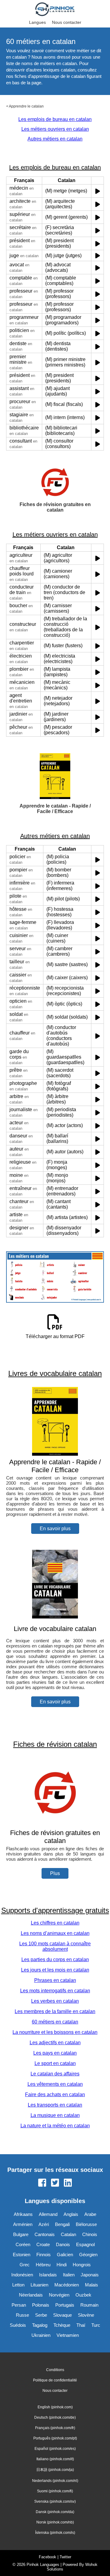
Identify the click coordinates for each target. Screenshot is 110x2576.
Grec (25, 2265)
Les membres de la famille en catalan (55, 2011)
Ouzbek (83, 2295)
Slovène (86, 2315)
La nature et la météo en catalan (55, 2126)
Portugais (65, 2305)
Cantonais (45, 2234)
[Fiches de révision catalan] (55, 1825)
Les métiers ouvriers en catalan (55, 129)
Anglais (71, 2214)
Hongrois (82, 2265)
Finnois (44, 2255)
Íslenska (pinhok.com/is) (55, 2533)
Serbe (41, 2315)
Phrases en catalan (55, 1980)
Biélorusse (86, 2224)
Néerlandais (31, 2295)
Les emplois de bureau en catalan (55, 119)
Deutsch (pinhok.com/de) (55, 2417)
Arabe (90, 2214)
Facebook (48, 2557)
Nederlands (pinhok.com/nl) (55, 2481)
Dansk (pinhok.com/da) (55, 2512)
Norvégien (59, 2295)
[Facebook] (42, 2183)
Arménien (23, 2224)
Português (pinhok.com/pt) (55, 2438)
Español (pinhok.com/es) (55, 2449)
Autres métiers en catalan (55, 139)
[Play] (98, 191)
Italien (69, 2275)
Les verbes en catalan (55, 2001)
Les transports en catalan (55, 2105)
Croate (43, 2244)
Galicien (65, 2255)
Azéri (44, 2224)
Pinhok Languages (43, 2565)
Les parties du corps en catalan (55, 1959)
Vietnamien (68, 2335)
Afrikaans (23, 2214)
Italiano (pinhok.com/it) (55, 2459)
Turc (96, 2325)
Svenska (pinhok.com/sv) (55, 2501)
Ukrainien (41, 2335)
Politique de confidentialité (55, 2380)
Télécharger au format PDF (55, 1336)
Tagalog (40, 2325)
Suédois (18, 2325)
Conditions (55, 2370)
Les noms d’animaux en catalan (55, 1933)
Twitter (65, 2557)
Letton (18, 2285)
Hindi (62, 2265)
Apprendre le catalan (26, 106)
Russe (22, 2315)
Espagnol (85, 2244)
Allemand (48, 2214)
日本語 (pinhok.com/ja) (55, 2470)
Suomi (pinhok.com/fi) (55, 2491)
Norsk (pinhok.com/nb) (55, 2522)
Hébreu (43, 2265)
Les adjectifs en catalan (55, 2043)
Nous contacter (67, 22)
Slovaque (62, 2315)
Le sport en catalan (55, 2063)
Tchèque (62, 2325)
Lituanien (39, 2285)
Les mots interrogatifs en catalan (55, 1991)
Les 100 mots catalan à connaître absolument (55, 1946)
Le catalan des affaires (55, 2074)
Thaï (81, 2325)
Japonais (90, 2275)
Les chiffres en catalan (55, 1923)
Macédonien (67, 2285)
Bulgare (21, 2234)
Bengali (62, 2224)
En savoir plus (55, 1529)
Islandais (48, 2275)
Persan (19, 2305)
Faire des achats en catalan (55, 2094)
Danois (63, 2244)
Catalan (68, 2234)
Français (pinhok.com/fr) (55, 2428)
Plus (55, 1873)
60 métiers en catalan (55, 2022)
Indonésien (22, 2275)
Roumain (89, 2305)
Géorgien (88, 2255)
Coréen (23, 2244)
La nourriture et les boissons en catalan (55, 2032)
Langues (37, 22)
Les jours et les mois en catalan (55, 1970)
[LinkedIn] (68, 2183)
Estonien (22, 2255)
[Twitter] (55, 2183)
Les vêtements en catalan (55, 2084)
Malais (92, 2285)
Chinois (90, 2234)
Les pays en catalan (55, 2053)
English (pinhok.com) (55, 2407)
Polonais (41, 2305)
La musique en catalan (55, 2115)
